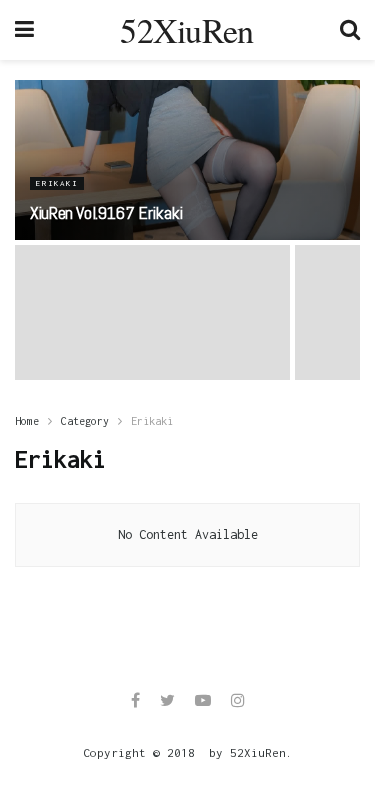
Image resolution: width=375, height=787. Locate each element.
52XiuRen (187, 30)
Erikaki (57, 183)
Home (27, 421)
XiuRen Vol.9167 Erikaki (106, 212)
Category (85, 421)
